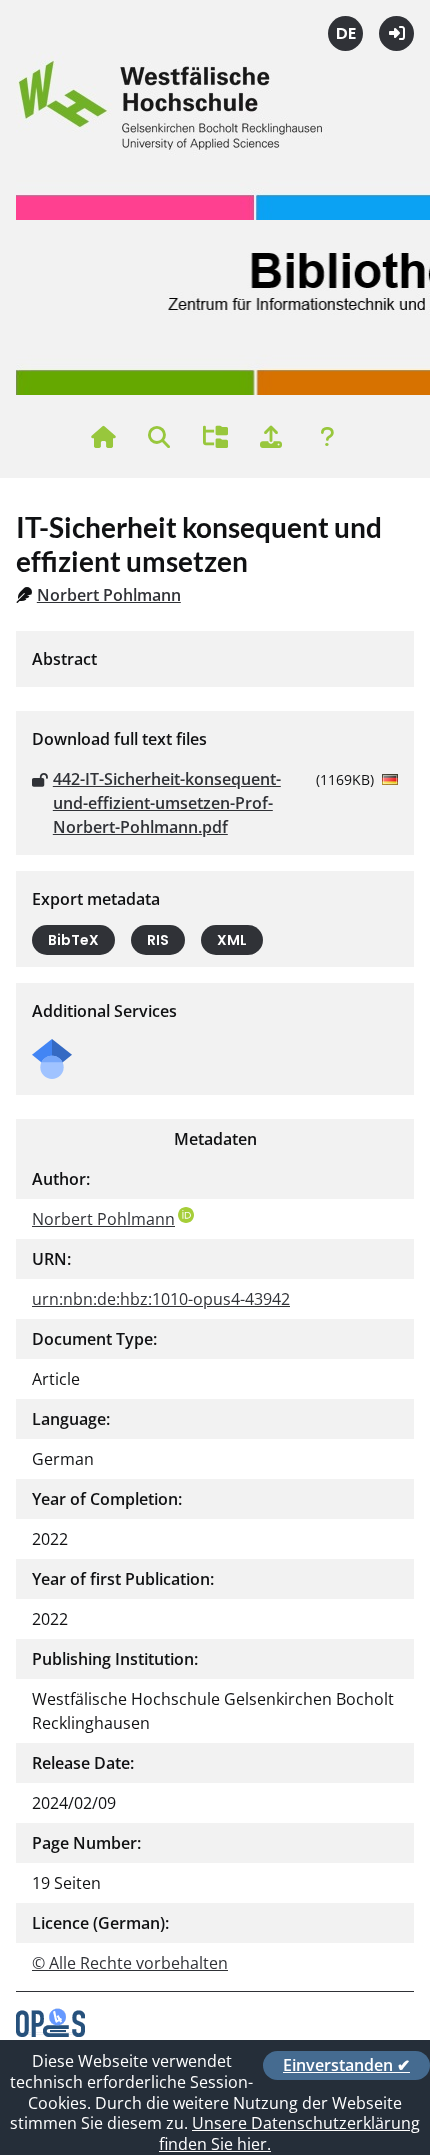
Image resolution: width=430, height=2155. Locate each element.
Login (396, 33)
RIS (158, 940)
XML (232, 940)
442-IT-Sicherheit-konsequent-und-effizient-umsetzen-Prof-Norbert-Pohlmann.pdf (167, 803)
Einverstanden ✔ (346, 2065)
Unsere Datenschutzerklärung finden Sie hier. (289, 2133)
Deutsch (345, 33)
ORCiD (186, 1215)
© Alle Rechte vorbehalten (130, 1963)
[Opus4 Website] (50, 2031)
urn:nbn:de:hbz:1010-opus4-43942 (161, 1299)
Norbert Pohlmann (109, 595)
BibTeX (73, 940)
